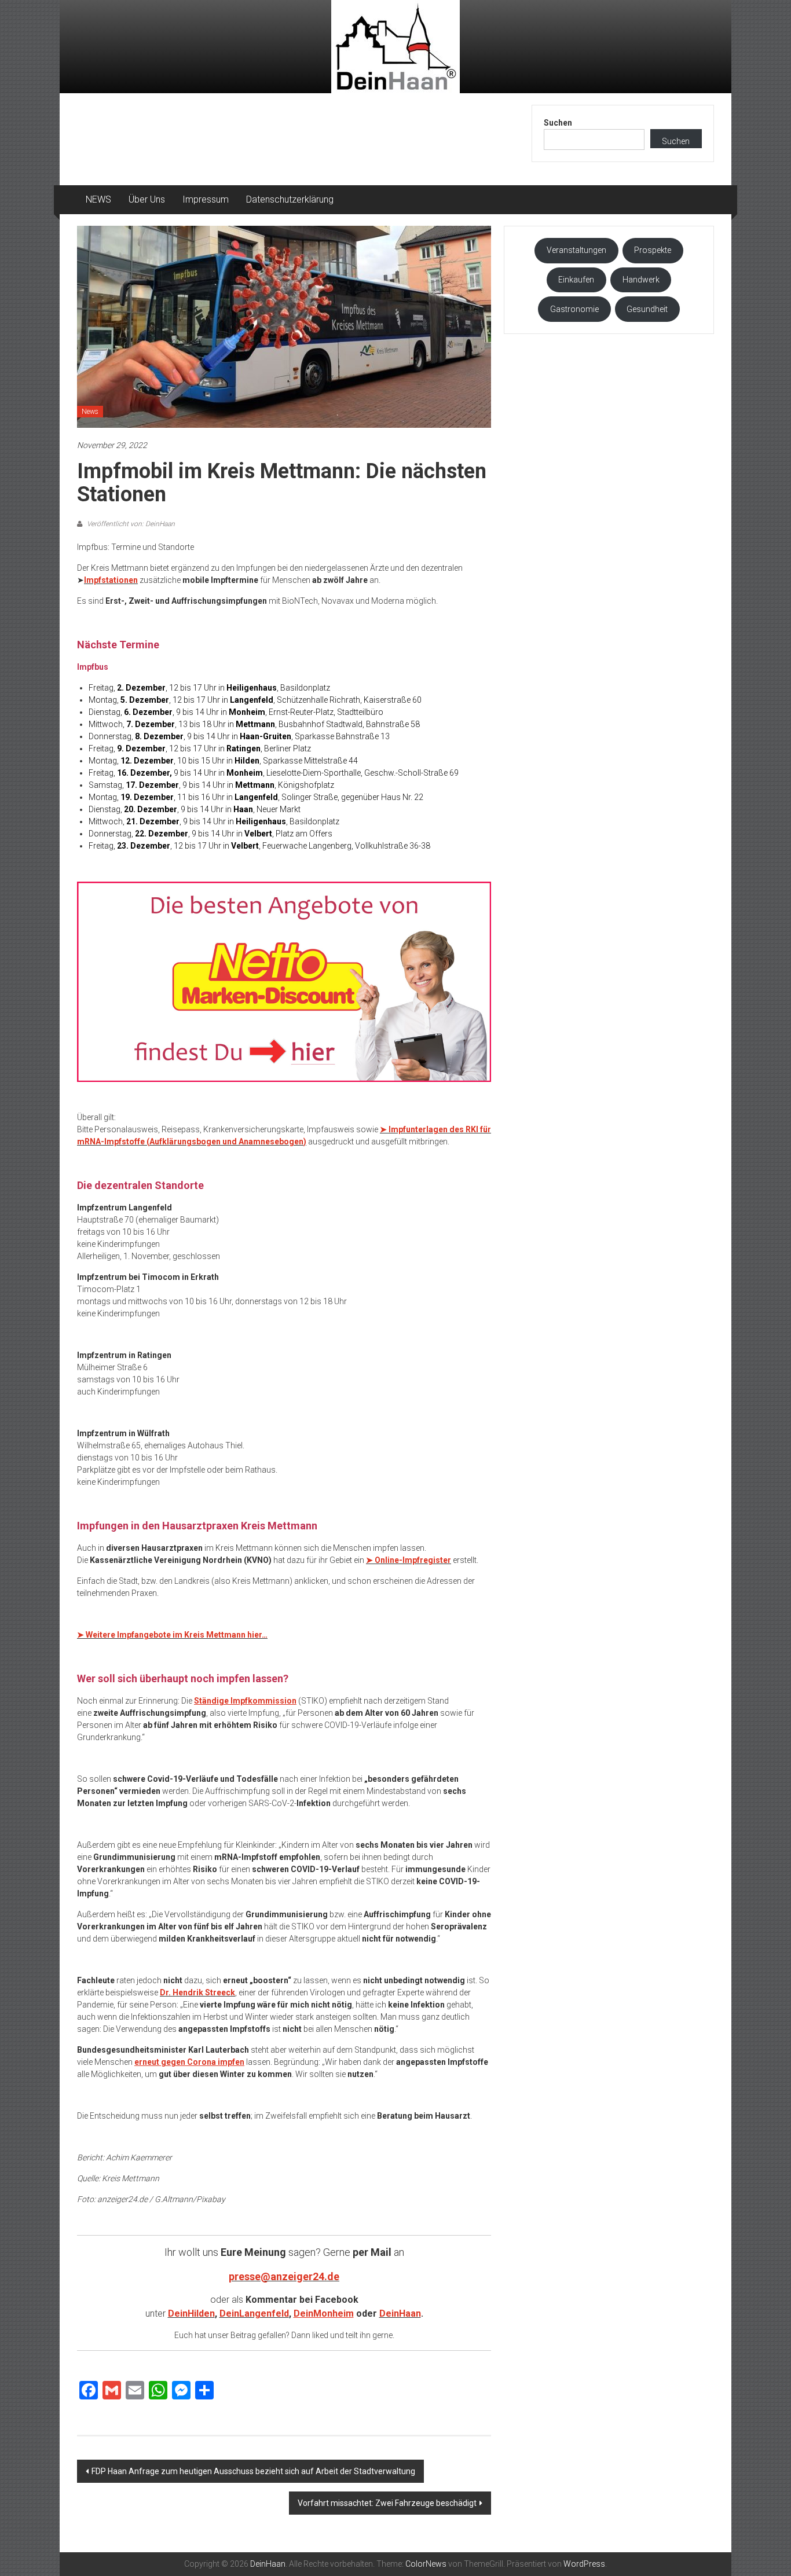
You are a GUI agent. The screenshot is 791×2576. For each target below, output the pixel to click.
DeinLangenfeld (254, 2313)
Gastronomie (574, 309)
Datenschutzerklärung (290, 199)
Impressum (206, 199)
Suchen (558, 123)
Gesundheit (647, 309)
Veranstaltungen (576, 250)
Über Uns (147, 199)
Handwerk (641, 280)
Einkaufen (576, 280)
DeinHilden (191, 2313)
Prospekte (653, 250)
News (90, 412)
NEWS (98, 199)
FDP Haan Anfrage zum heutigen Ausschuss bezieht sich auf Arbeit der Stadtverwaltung (253, 2471)
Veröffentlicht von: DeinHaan (130, 524)
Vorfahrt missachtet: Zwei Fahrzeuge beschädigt (387, 2503)
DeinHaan (400, 2313)
